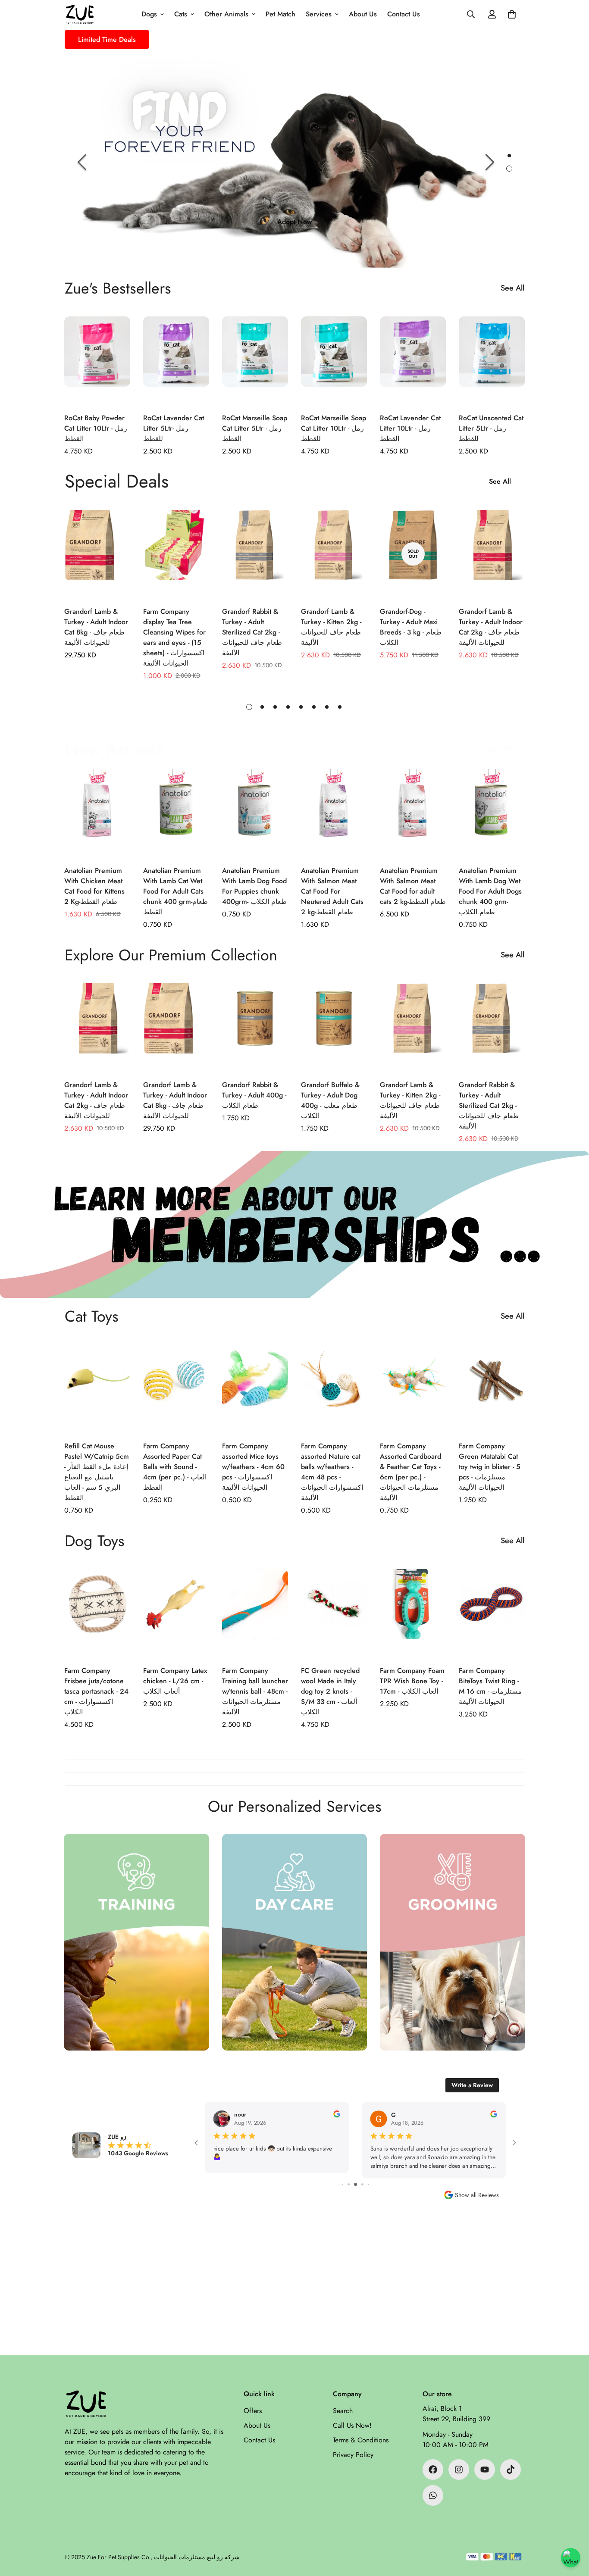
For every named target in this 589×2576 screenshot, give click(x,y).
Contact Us (404, 14)
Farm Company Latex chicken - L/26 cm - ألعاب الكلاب (175, 1681)
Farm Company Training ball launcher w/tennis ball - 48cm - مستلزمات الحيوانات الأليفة (255, 1691)
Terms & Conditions (361, 2440)
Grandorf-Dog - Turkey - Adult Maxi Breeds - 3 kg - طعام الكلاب (411, 627)
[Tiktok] (511, 2470)
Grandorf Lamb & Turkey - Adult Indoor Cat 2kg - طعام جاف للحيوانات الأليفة (491, 627)
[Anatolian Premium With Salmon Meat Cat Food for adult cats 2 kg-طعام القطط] (413, 813)
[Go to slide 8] (368, 2184)
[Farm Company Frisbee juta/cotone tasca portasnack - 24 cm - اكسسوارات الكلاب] (97, 1613)
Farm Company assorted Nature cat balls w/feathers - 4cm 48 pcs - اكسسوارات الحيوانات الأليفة (332, 1472)
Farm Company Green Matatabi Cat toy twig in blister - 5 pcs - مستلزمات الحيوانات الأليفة (490, 1467)
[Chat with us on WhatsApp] (571, 2558)
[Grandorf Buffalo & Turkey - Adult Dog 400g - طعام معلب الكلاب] (334, 1027)
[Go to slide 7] (362, 2184)
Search (343, 2411)
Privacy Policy (353, 2455)
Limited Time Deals (107, 39)
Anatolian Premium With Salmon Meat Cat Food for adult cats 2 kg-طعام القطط (413, 886)
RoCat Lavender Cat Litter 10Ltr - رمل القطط (410, 428)
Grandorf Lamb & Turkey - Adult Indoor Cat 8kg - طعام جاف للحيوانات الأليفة (96, 627)
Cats (181, 14)
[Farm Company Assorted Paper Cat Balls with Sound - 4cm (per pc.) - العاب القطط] (176, 1388)
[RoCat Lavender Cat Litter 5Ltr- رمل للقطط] (176, 360)
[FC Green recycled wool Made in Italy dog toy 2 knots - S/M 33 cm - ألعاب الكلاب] (334, 1613)
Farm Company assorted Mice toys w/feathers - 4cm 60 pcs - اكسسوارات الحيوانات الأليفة (253, 1467)
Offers (253, 2411)
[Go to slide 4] (343, 2184)
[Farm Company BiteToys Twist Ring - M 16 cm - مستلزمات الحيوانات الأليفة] (492, 1613)
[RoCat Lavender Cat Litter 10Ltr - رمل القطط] (413, 360)
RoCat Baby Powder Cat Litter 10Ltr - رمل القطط (96, 428)
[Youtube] (485, 2470)
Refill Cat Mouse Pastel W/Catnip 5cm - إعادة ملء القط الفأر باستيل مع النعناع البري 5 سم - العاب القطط (97, 1472)
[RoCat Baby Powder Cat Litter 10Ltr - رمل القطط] (97, 360)
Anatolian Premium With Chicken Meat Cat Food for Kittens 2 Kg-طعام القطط (94, 886)
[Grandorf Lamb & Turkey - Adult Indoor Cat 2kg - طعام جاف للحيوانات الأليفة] (492, 554)
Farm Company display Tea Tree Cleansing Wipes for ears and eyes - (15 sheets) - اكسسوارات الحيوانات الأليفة (174, 637)
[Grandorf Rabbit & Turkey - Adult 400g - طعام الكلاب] (255, 1027)
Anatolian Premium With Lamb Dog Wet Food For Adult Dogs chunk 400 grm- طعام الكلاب (490, 891)
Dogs (149, 14)
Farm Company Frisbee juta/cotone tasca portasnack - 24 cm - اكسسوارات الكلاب (96, 1691)
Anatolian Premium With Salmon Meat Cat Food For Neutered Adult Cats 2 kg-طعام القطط (332, 891)
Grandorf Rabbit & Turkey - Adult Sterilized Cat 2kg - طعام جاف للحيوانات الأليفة (252, 632)
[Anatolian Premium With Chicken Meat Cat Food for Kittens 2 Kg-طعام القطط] (97, 813)
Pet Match (280, 14)
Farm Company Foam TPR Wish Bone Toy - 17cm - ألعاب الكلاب (412, 1681)
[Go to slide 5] (349, 2184)
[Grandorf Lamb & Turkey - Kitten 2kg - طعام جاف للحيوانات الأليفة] (334, 554)
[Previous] (82, 162)
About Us (363, 14)
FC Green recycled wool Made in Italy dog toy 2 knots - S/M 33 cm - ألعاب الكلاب (330, 1691)
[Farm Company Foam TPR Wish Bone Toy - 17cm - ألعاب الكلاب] (413, 1613)
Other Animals (226, 14)
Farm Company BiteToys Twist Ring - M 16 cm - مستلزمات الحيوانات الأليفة (490, 1686)
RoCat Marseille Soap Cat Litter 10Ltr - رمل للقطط (334, 428)
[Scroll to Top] (572, 2529)
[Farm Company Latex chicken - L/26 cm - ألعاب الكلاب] (176, 1613)
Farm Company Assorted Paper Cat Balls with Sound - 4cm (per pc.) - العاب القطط (175, 1467)
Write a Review (472, 2085)
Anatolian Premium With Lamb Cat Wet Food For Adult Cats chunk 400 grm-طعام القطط (175, 891)
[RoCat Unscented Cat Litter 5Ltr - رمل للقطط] (492, 360)
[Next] (490, 162)
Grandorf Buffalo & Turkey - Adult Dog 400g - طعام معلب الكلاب (330, 1100)
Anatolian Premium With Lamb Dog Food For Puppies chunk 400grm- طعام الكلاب (254, 886)
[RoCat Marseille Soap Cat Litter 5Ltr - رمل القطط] (255, 360)
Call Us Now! (352, 2425)
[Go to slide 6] (356, 2184)
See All (512, 288)
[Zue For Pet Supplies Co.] (80, 14)
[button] (512, 14)
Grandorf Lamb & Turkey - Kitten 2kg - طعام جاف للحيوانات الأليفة (331, 627)
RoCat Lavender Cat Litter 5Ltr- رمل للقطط (174, 428)
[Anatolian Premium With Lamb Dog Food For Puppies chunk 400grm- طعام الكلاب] (255, 813)
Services (319, 14)
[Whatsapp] (433, 2495)
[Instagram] (459, 2470)
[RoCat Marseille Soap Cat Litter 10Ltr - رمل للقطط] (334, 360)
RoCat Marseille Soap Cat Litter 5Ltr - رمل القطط (255, 428)
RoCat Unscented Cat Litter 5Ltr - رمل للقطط (491, 428)
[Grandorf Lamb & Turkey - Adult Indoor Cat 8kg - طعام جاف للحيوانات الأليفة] (97, 554)
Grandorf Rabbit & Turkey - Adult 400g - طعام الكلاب (254, 1095)
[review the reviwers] (333, 2114)
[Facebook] (433, 2470)
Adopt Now (294, 222)
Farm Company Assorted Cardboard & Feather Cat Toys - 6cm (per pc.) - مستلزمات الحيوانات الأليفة (410, 1472)
